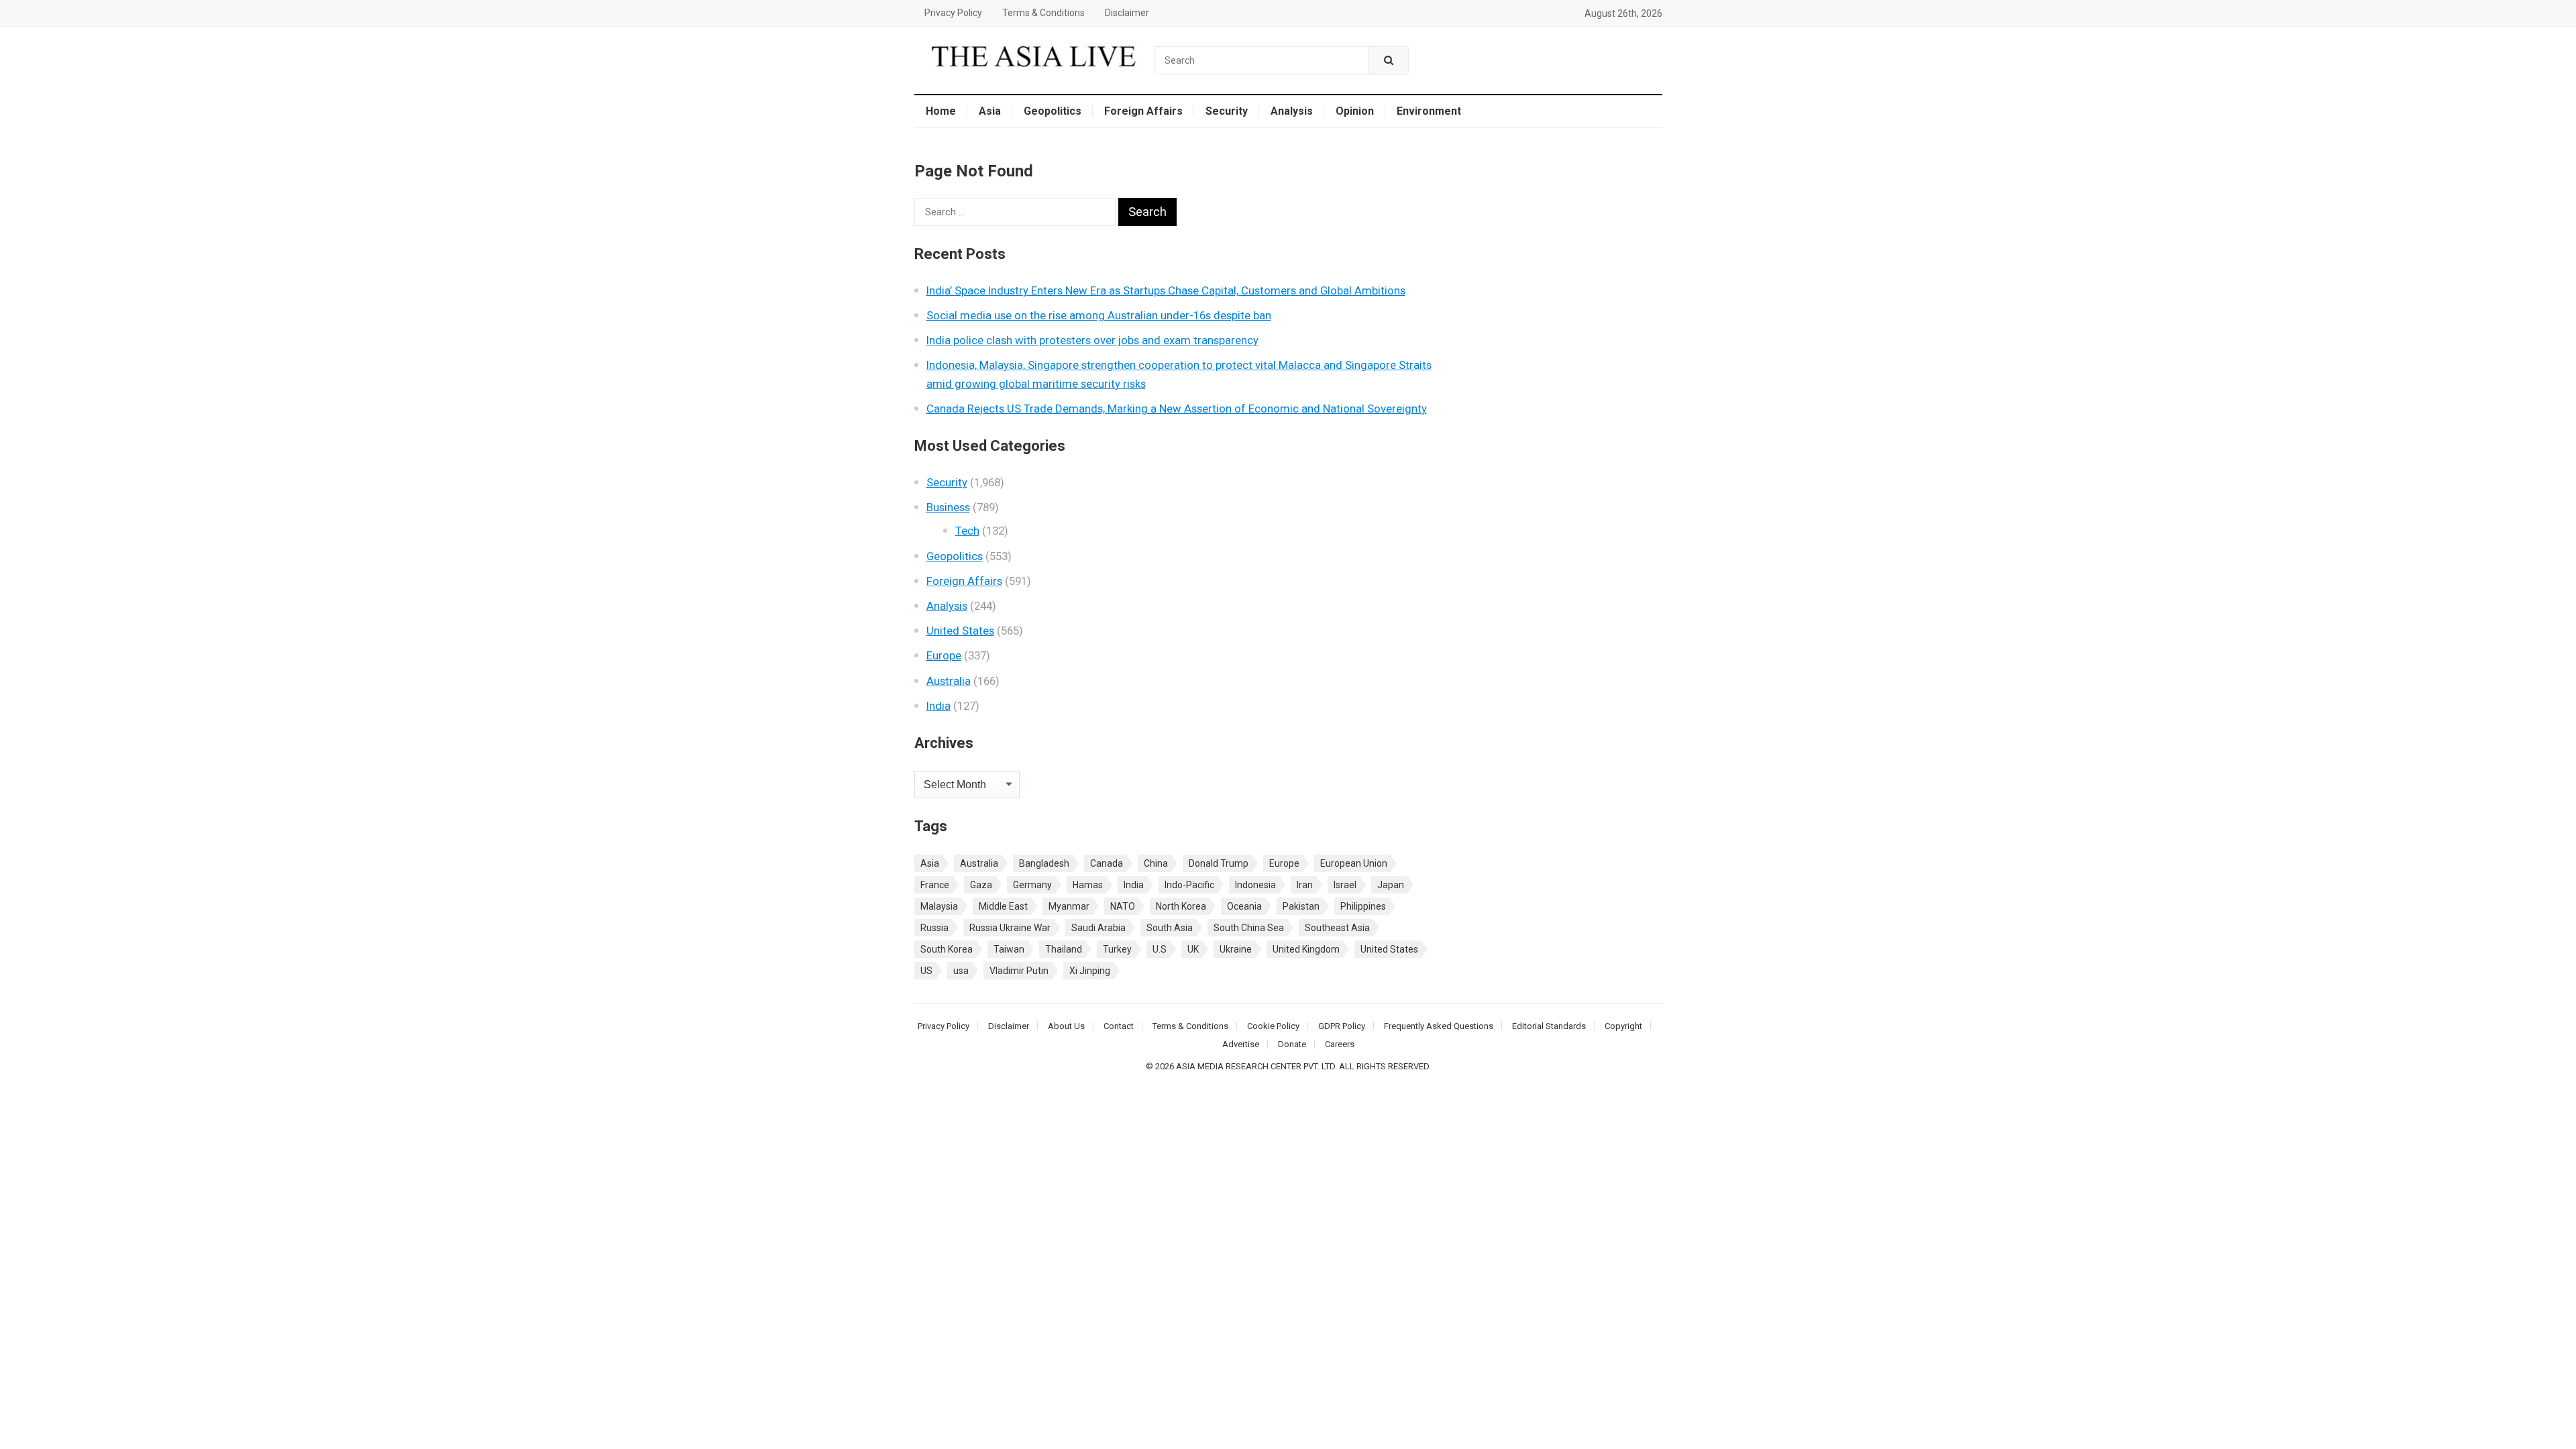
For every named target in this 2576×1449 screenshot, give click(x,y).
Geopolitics (1053, 111)
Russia (934, 928)
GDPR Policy (1342, 1026)
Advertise (1241, 1044)
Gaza (981, 885)
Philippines (1363, 906)
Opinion (1355, 111)
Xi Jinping (1090, 971)
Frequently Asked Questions (1439, 1026)
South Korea (947, 949)
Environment (1429, 111)
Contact (1119, 1026)
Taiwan (1009, 949)
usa (961, 971)
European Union (1354, 863)
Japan (1391, 885)
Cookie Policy (1273, 1026)
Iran (1305, 885)
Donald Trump (1219, 863)
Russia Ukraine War (1010, 928)
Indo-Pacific (1189, 885)
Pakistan (1301, 906)
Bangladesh (1044, 863)
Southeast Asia (1337, 928)
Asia (990, 111)
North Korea (1181, 906)
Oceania (1244, 906)
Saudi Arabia (1098, 928)
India (938, 706)
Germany (1032, 885)
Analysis (1292, 111)
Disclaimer (1127, 13)
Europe (944, 655)
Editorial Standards (1549, 1026)
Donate (1292, 1044)
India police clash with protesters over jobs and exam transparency (1092, 340)
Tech (967, 531)
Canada (1107, 863)
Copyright (1623, 1026)
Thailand (1064, 949)
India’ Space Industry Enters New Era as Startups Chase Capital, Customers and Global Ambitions (1166, 290)
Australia (949, 681)
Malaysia (939, 906)
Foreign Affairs (1143, 111)
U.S (1160, 949)
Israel (1345, 885)
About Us (1066, 1026)
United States (960, 631)
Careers (1340, 1044)
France (935, 885)
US (926, 971)
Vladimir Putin (1019, 971)
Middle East (1003, 906)
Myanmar (1069, 906)
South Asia (1170, 928)
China (1156, 863)
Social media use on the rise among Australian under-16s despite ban (1099, 315)
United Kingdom (1306, 949)
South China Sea (1249, 928)
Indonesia (1255, 885)
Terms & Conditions (1043, 13)
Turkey (1117, 949)
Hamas (1088, 885)
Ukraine (1236, 949)
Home (941, 111)
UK (1193, 949)
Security (1227, 111)
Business (948, 507)
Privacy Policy (953, 13)
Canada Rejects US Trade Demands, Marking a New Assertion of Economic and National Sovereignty (1177, 409)
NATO (1123, 906)
